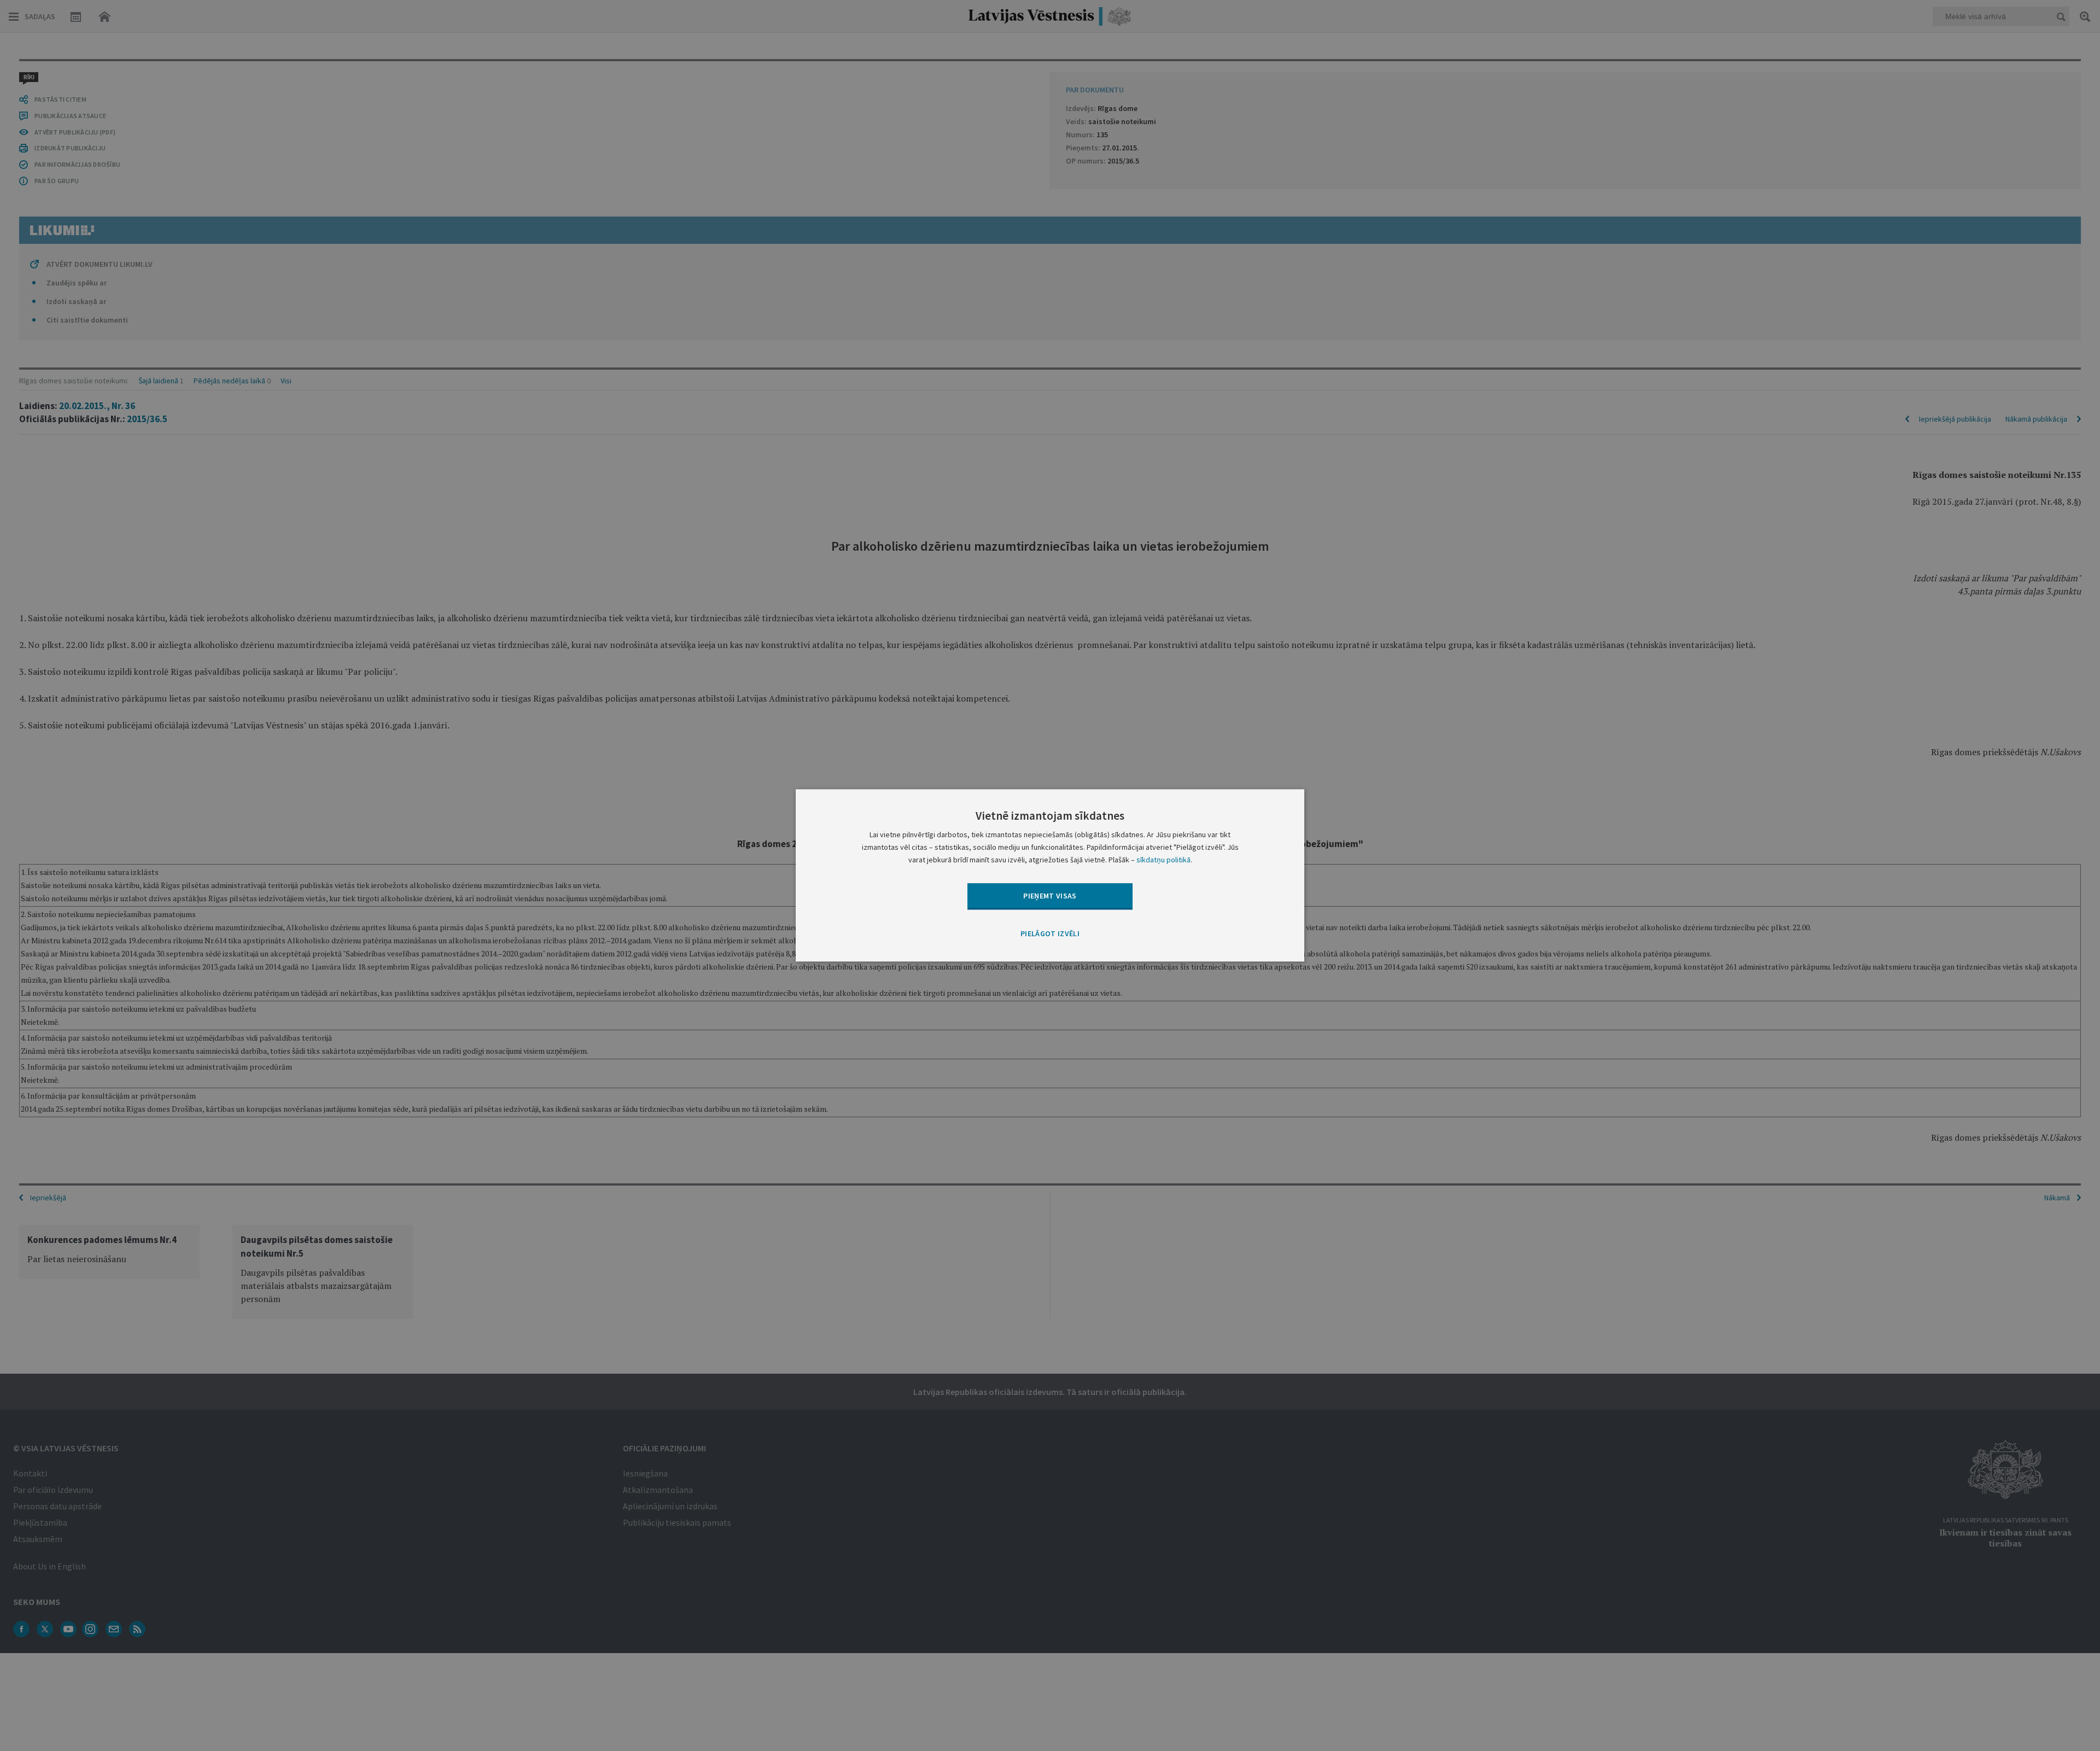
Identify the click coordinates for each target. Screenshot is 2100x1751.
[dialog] (1050, 875)
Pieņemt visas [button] (1050, 896)
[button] (1050, 934)
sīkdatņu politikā (1163, 860)
